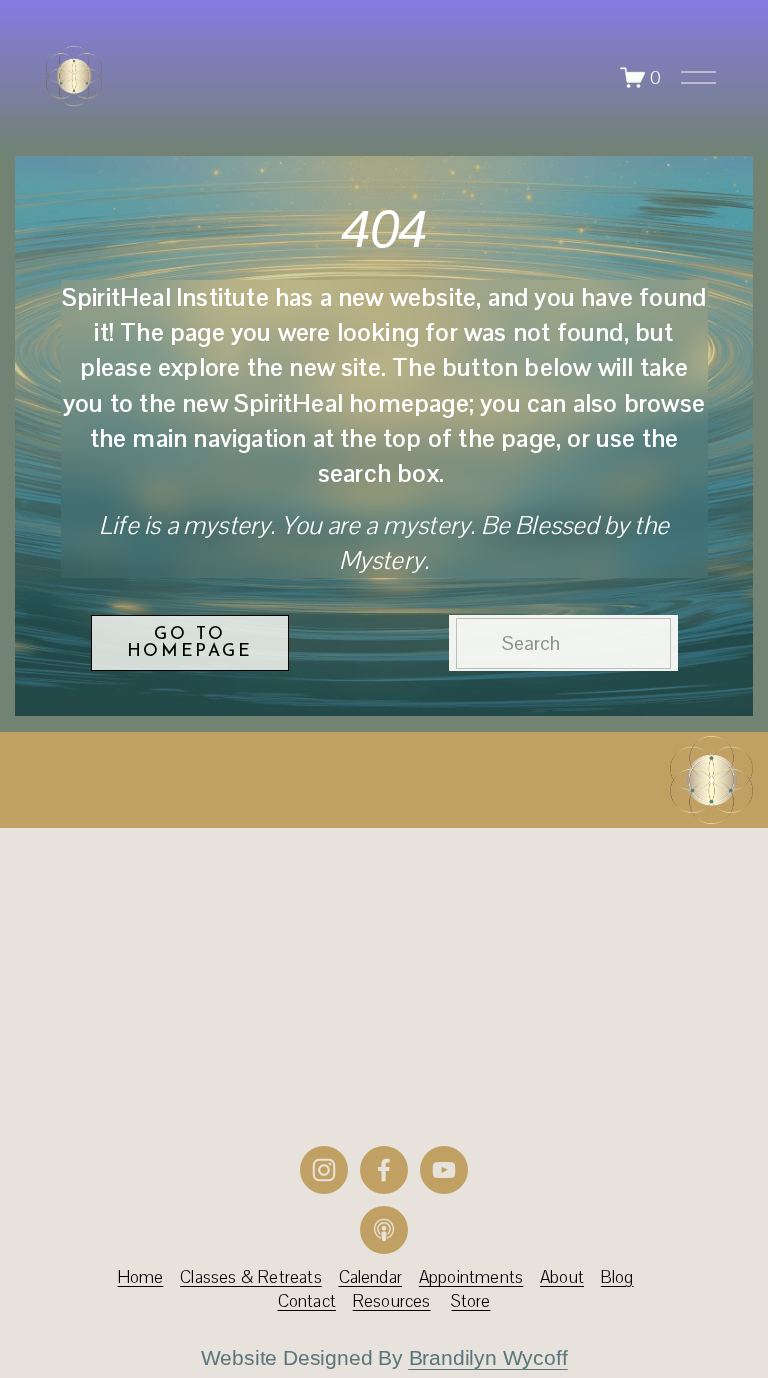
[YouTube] (444, 1170)
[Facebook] (384, 1170)
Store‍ (470, 1301)
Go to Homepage (190, 643)
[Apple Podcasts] (384, 1230)
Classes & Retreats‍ (251, 1277)
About (562, 1277)
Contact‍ (307, 1301)
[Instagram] (324, 1170)
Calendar (371, 1277)
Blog (617, 1277)
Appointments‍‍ (471, 1277)
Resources (392, 1301)
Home (141, 1277)
